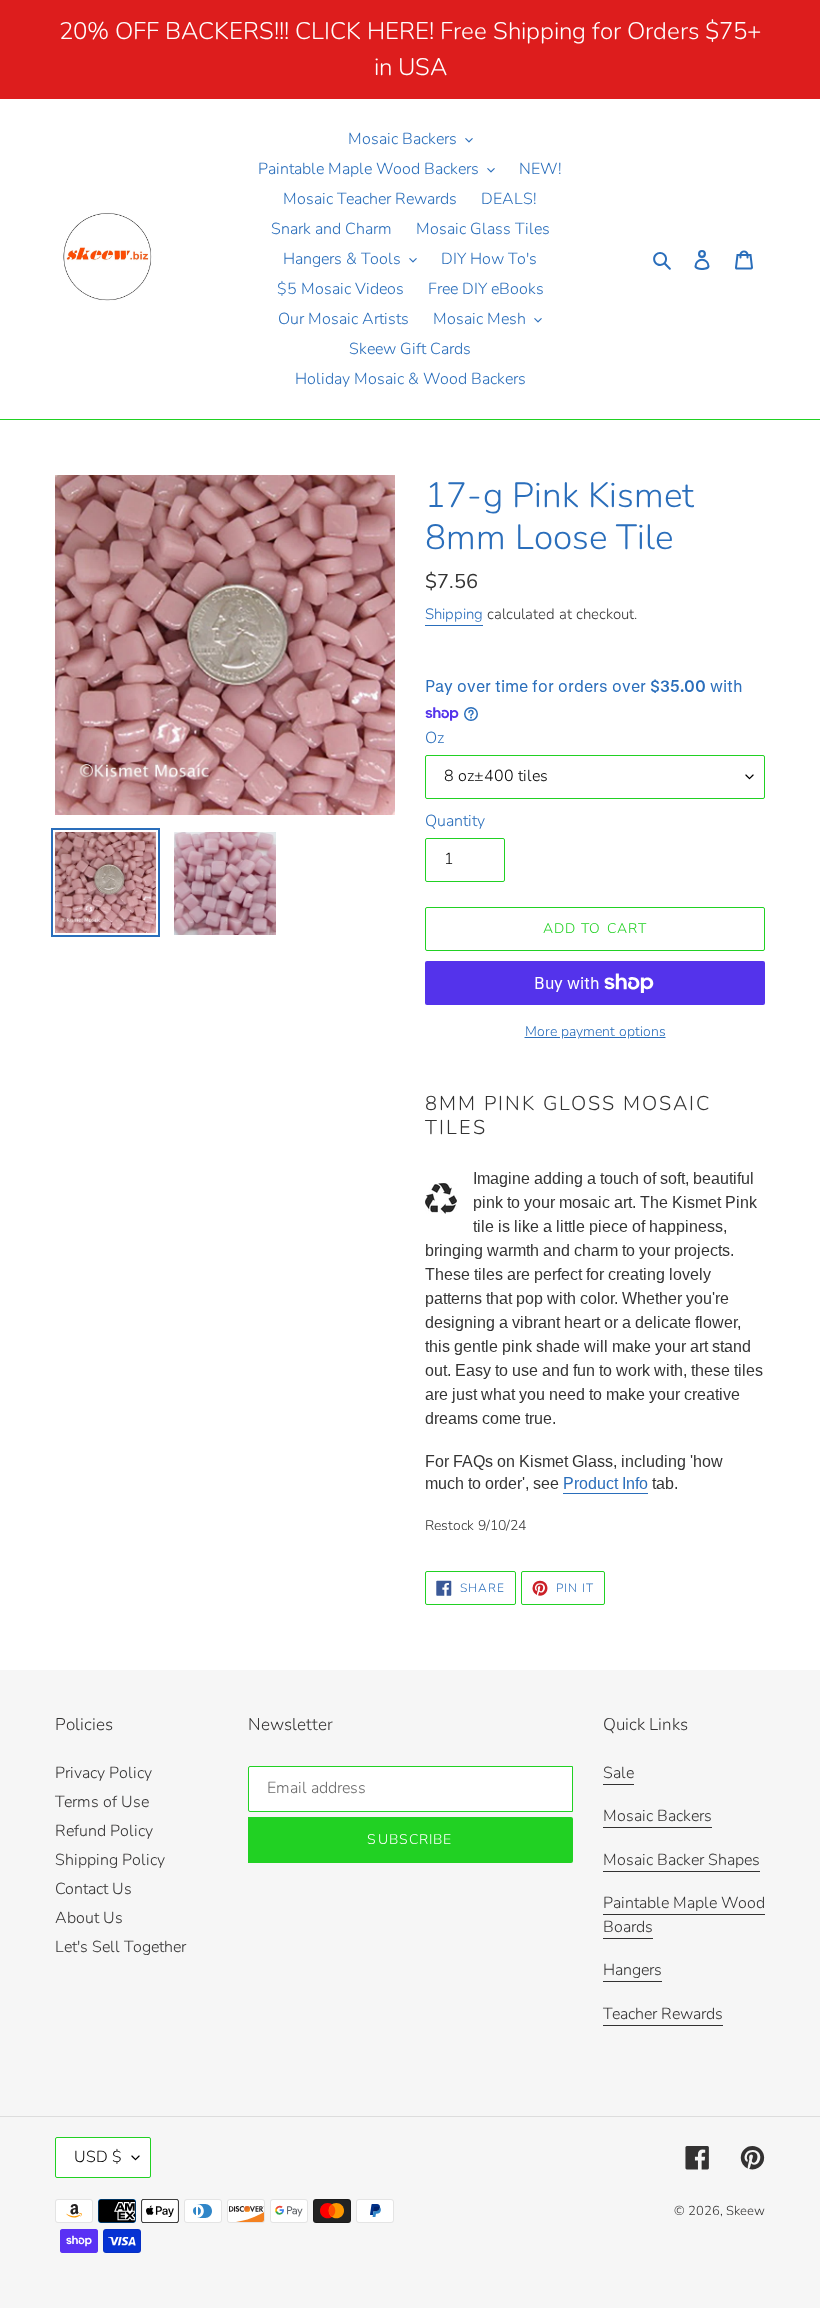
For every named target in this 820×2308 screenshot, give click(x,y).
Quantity (455, 821)
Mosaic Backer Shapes (681, 1860)
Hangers (632, 1970)
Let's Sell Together (120, 1947)
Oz (434, 738)
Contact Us (93, 1889)
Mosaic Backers (657, 1816)
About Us (89, 1918)
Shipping (454, 614)
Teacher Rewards (663, 2014)
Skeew (745, 2211)
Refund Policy (104, 1831)
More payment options (595, 1031)
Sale (618, 1773)
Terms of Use (102, 1802)
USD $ (98, 2157)
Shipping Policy (110, 1860)
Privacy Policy (103, 1773)
